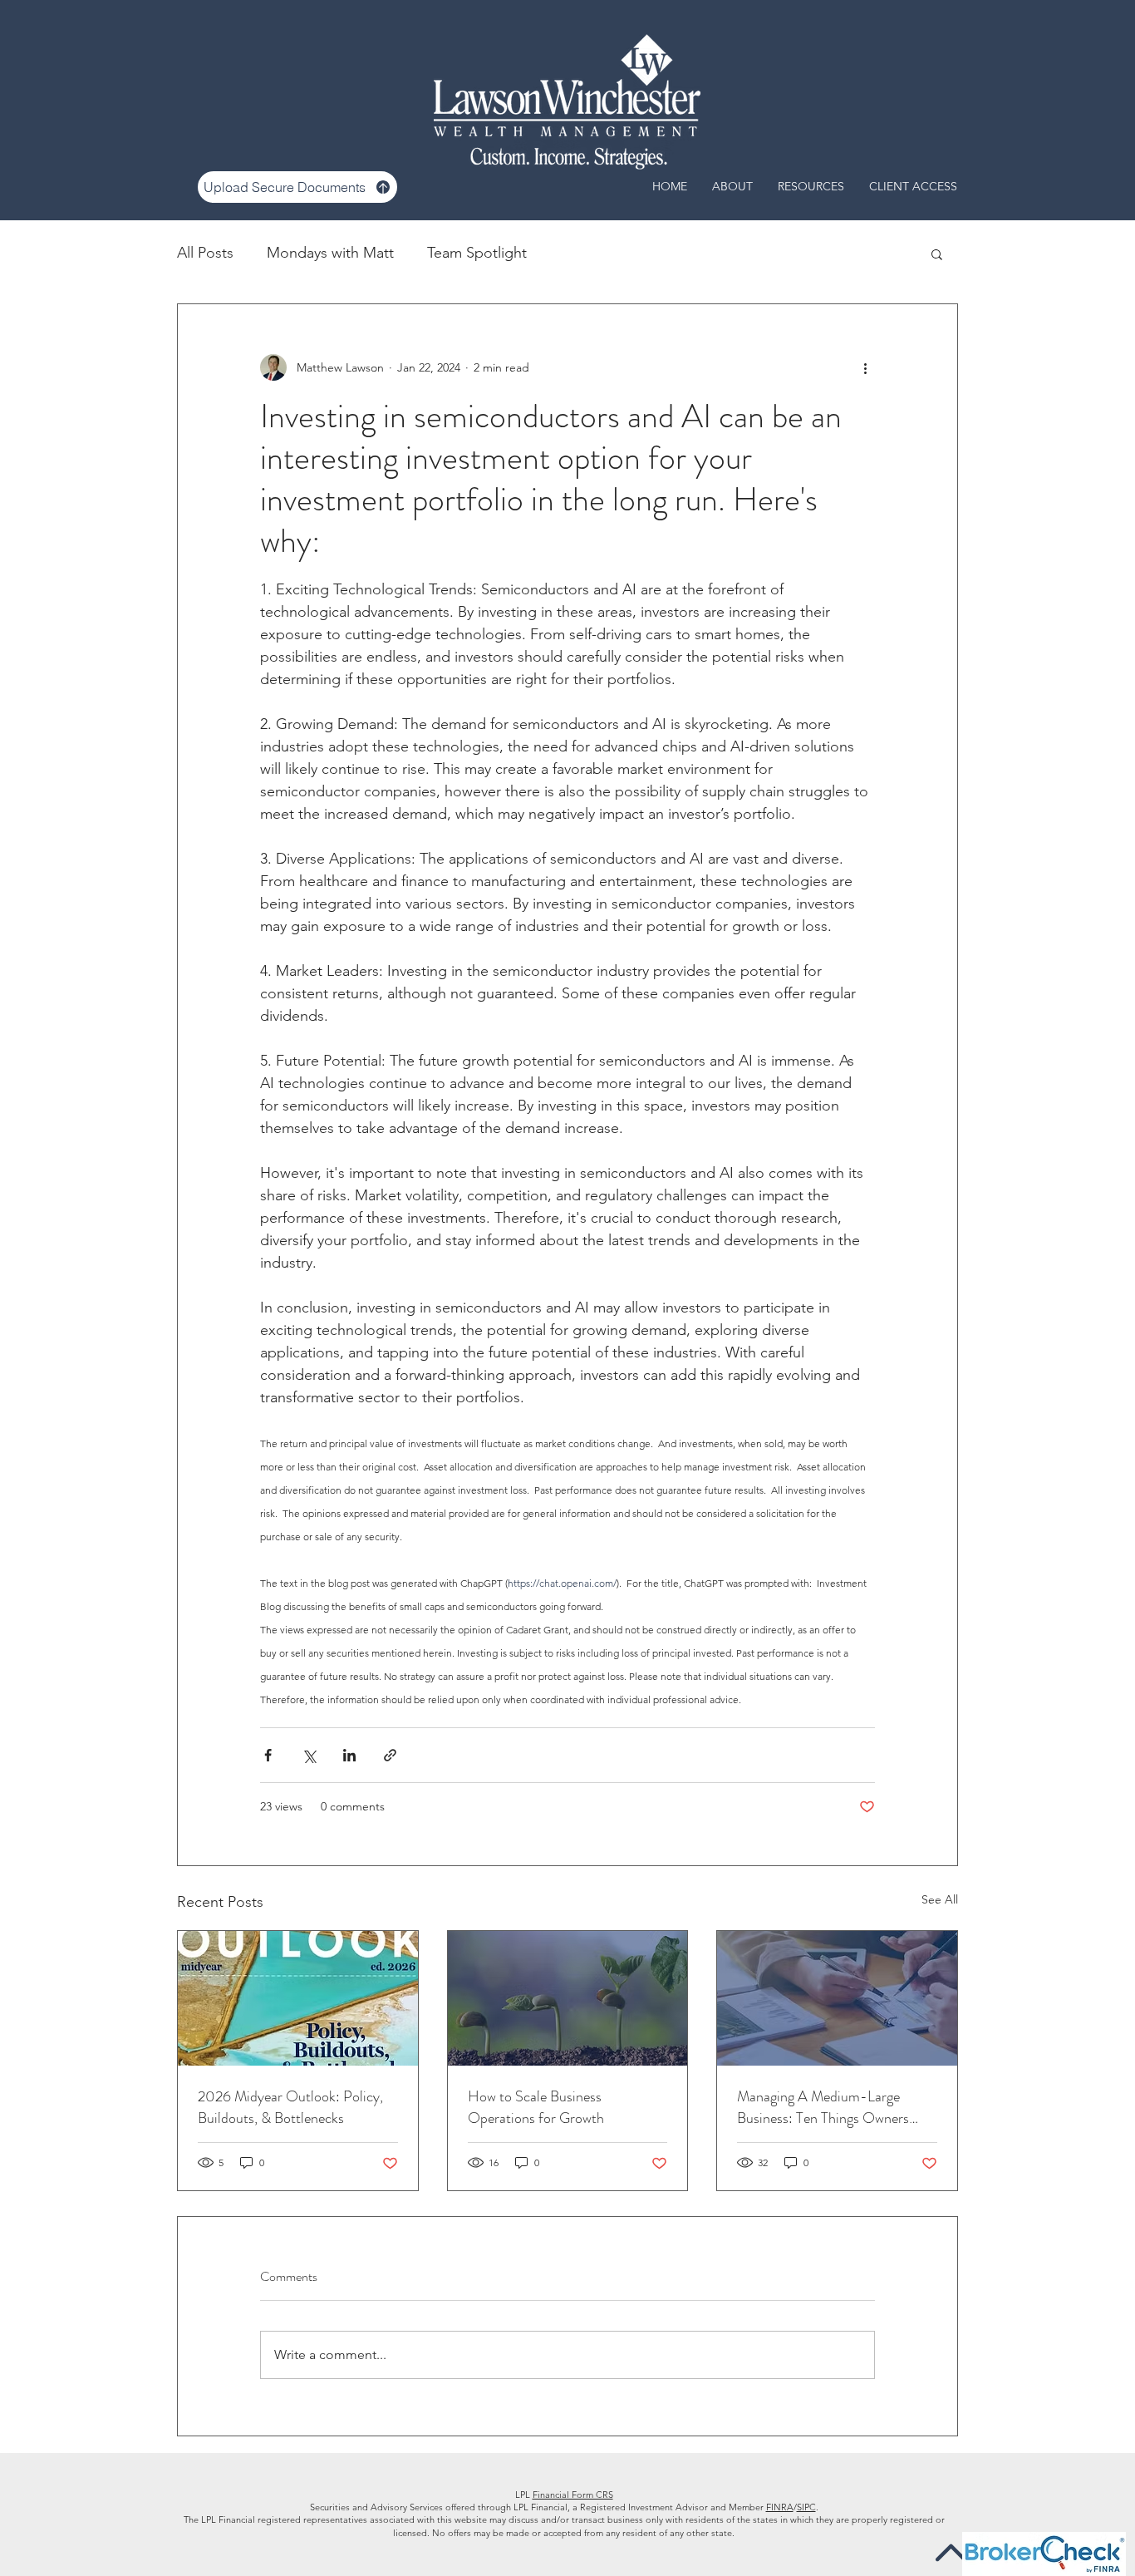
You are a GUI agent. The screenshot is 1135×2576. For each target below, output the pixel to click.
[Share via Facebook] (268, 1755)
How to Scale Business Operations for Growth (536, 2107)
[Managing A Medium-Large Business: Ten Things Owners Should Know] (837, 1998)
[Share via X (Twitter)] (309, 1755)
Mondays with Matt (330, 253)
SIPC (806, 2507)
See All (940, 1899)
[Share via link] (390, 1755)
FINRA (780, 2507)
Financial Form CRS (573, 2495)
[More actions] (865, 367)
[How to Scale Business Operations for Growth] (568, 1998)
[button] (937, 254)
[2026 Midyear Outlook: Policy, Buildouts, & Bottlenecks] (298, 1998)
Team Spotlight (477, 253)
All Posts (205, 253)
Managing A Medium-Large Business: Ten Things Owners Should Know (823, 2107)
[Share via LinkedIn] (349, 1755)
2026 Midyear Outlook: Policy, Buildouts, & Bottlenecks (290, 2107)
